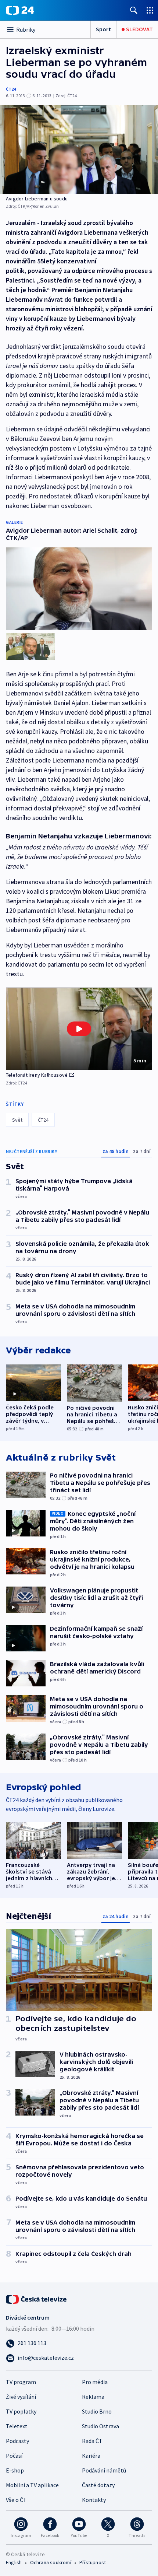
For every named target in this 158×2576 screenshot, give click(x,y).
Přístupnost (93, 2562)
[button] (79, 1029)
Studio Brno (97, 2411)
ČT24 (11, 89)
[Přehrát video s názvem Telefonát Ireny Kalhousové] (79, 1029)
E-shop (15, 2470)
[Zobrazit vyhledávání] (134, 10)
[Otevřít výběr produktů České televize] (150, 10)
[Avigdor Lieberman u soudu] (79, 149)
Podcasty (17, 2441)
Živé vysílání (21, 2397)
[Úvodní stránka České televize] (37, 2299)
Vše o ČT (16, 2500)
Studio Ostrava (100, 2426)
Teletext (17, 2426)
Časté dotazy (98, 2485)
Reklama (93, 2397)
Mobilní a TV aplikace (32, 2485)
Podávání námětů (104, 2470)
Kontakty (94, 2500)
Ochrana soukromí (51, 2562)
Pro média (95, 2382)
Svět (17, 1120)
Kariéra (91, 2456)
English (14, 2562)
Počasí (14, 2456)
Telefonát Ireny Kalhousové (37, 1075)
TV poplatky (21, 2411)
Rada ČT (92, 2441)
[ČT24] (20, 10)
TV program (21, 2382)
